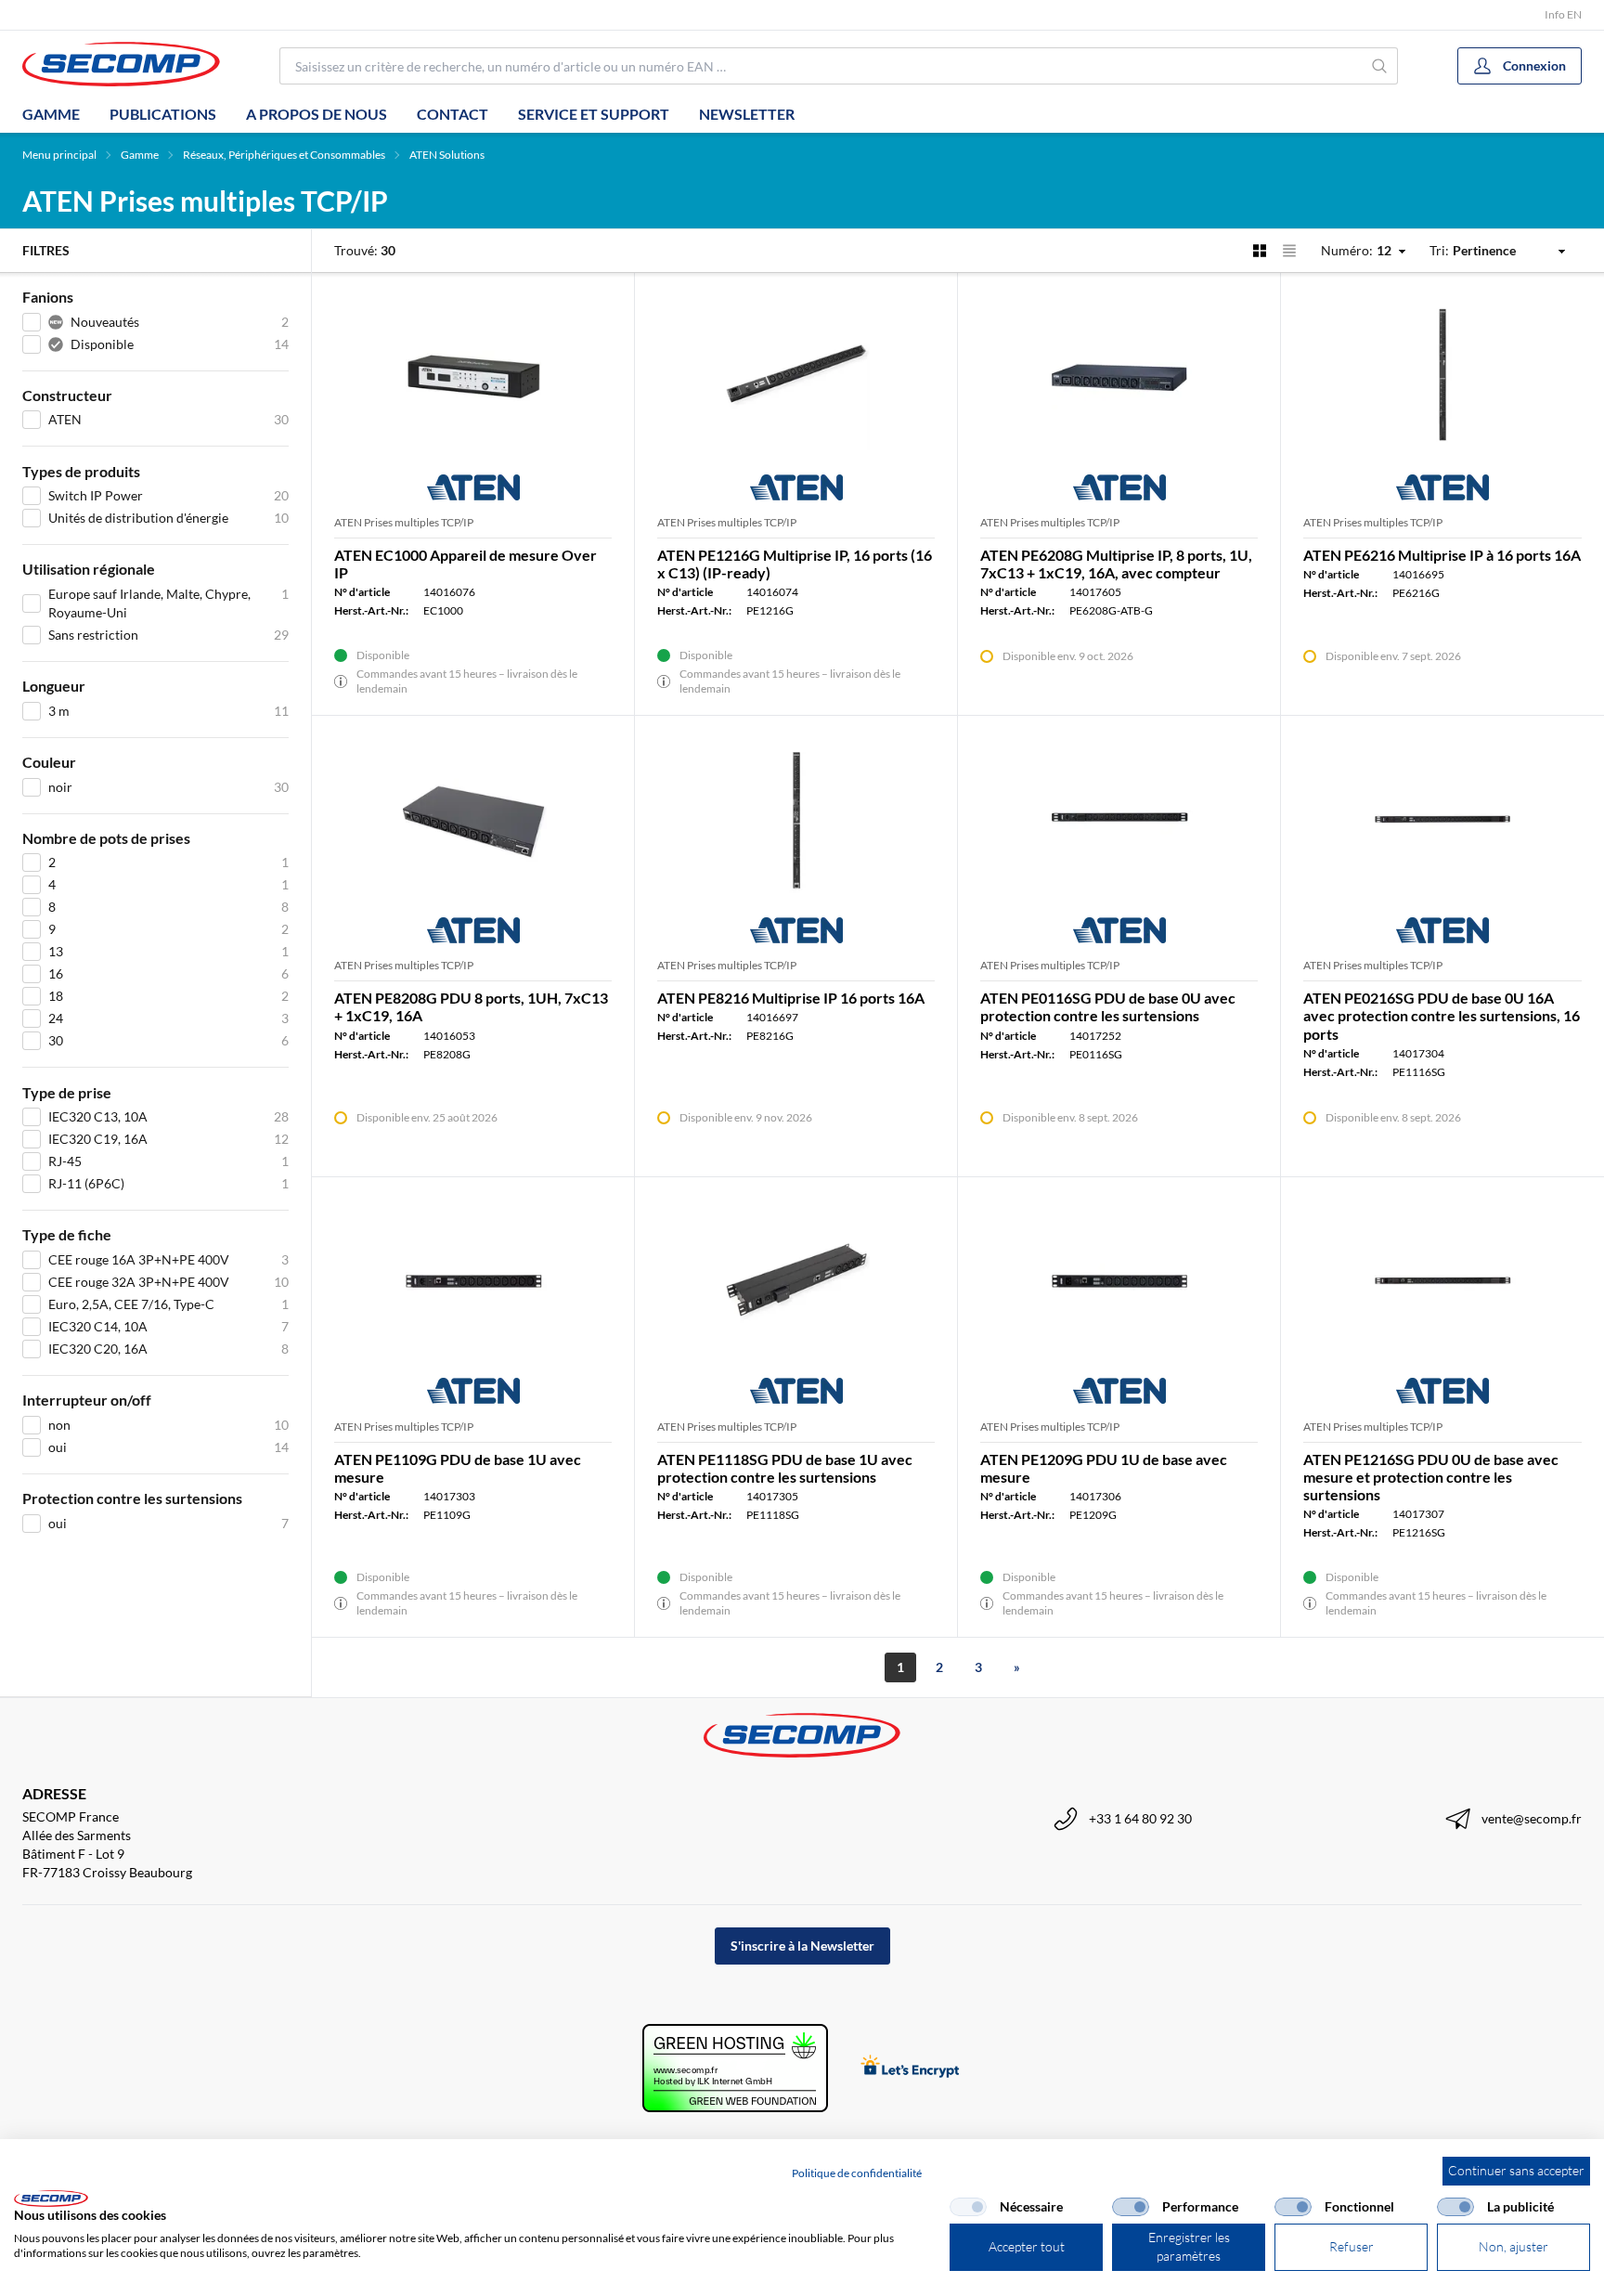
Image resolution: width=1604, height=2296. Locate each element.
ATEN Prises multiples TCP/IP (404, 522)
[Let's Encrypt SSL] (910, 2068)
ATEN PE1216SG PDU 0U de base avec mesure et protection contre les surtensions (1431, 1477)
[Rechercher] (1380, 66)
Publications (163, 114)
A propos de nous (317, 114)
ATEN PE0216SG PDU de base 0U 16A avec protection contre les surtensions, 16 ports (1442, 1015)
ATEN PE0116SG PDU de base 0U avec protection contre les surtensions (1108, 1006)
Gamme (51, 114)
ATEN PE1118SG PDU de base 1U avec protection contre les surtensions (785, 1468)
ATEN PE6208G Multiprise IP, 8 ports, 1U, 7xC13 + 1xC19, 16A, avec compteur (1116, 564)
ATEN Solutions (447, 155)
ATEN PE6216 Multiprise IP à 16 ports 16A (1442, 555)
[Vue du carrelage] (1260, 251)
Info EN (1563, 14)
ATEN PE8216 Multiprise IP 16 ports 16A (791, 998)
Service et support (594, 114)
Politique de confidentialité (857, 2173)
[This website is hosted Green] (735, 2068)
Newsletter (747, 114)
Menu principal (59, 155)
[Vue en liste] (1289, 251)
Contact (453, 114)
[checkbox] (968, 2207)
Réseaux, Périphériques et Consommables (284, 155)
